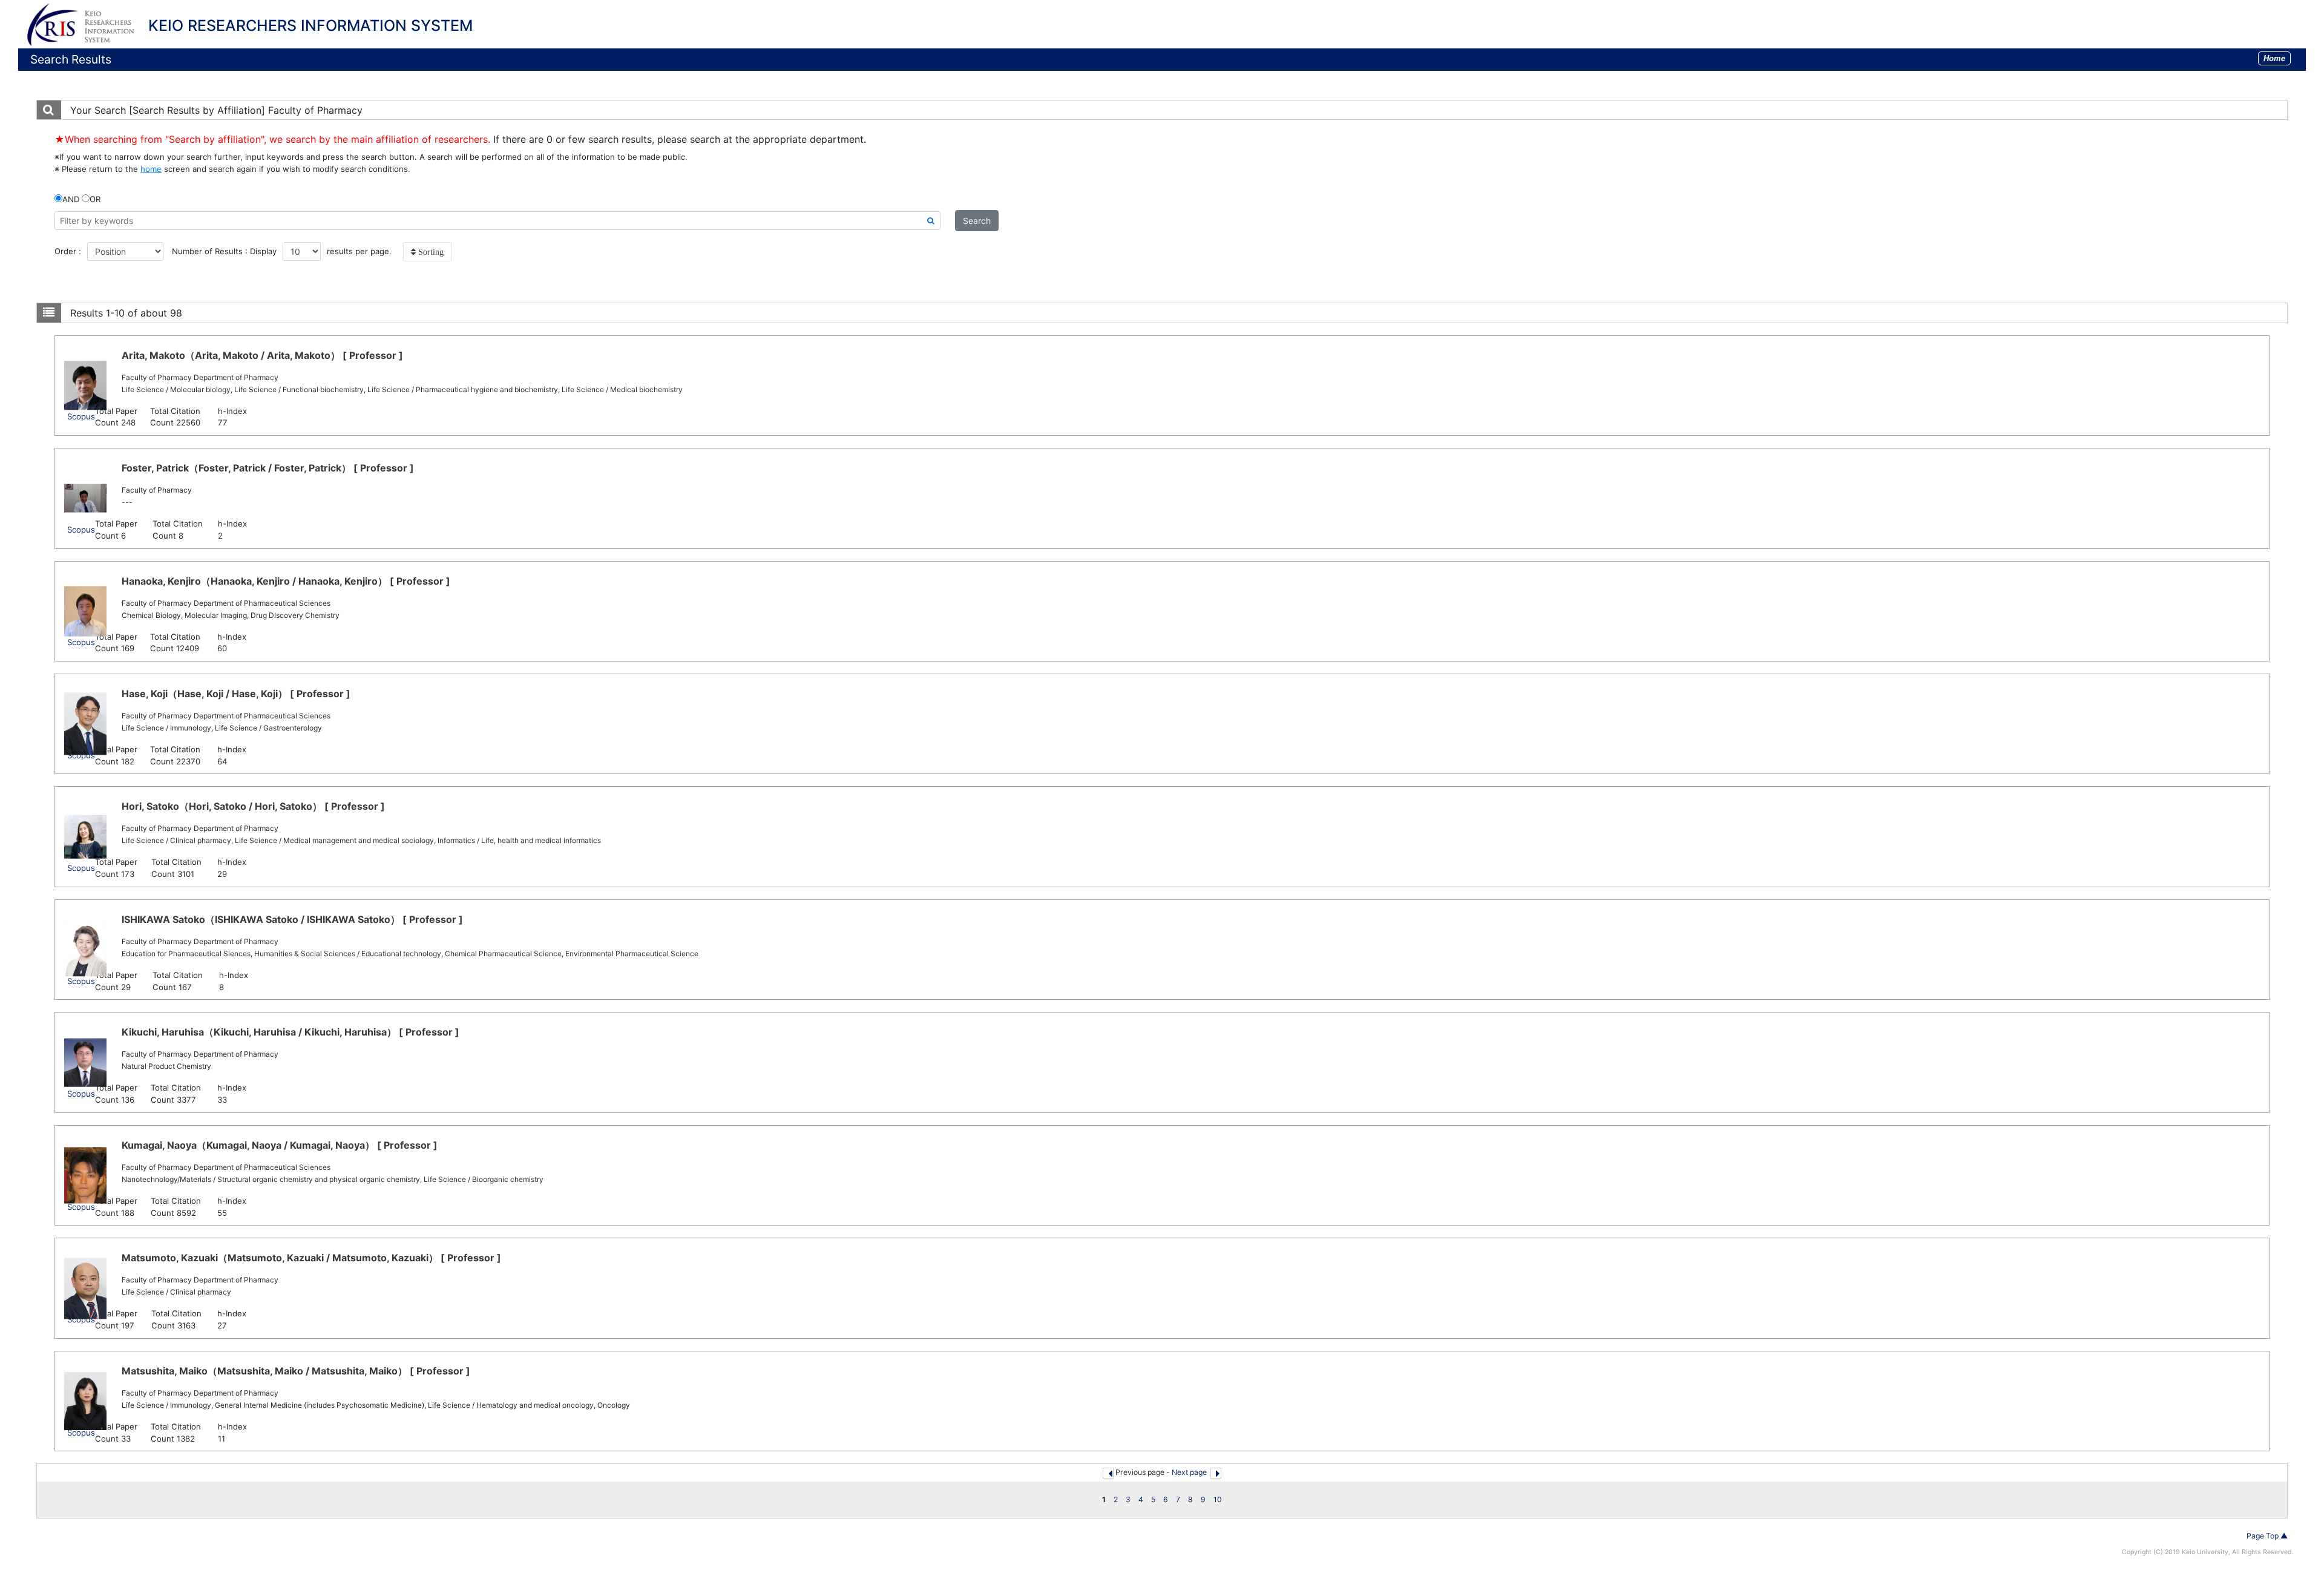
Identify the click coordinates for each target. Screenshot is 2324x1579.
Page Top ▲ (2267, 1536)
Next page (1189, 1472)
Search (977, 221)
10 (1218, 1499)
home (151, 169)
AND (71, 199)
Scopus (81, 416)
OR (95, 199)
